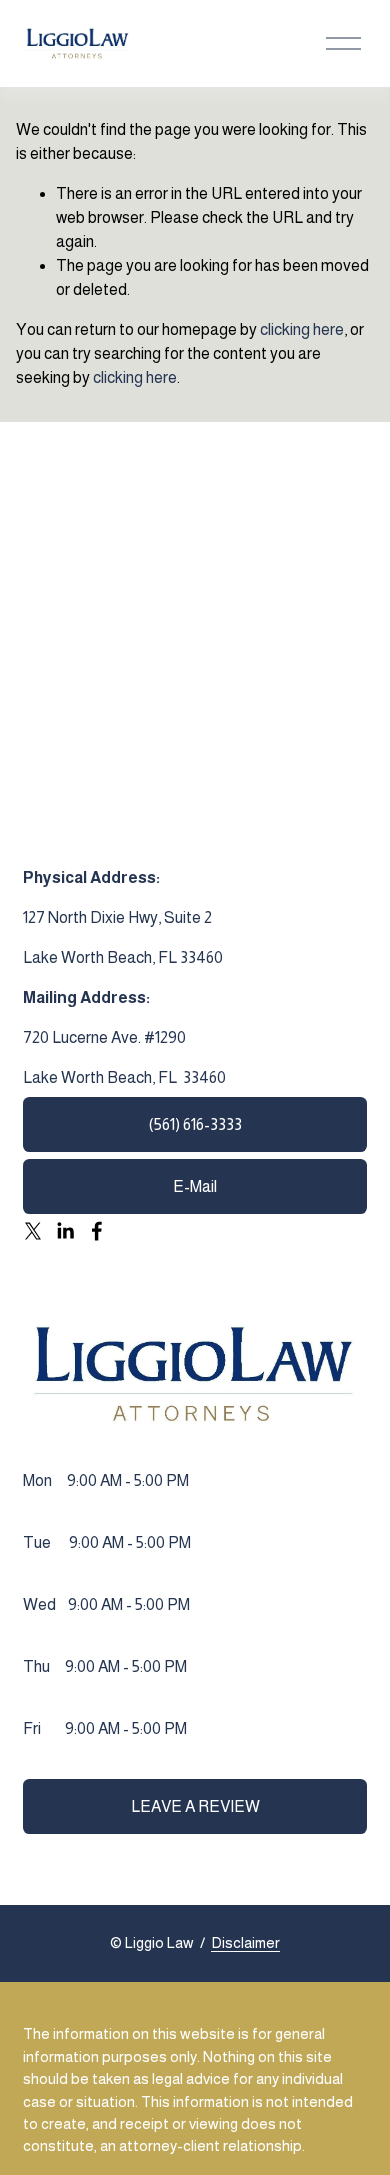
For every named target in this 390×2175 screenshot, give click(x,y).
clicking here (302, 329)
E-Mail (195, 1186)
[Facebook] (97, 1231)
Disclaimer (245, 1942)
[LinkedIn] (65, 1231)
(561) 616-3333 (195, 1124)
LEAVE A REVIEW (195, 1806)
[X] (33, 1231)
